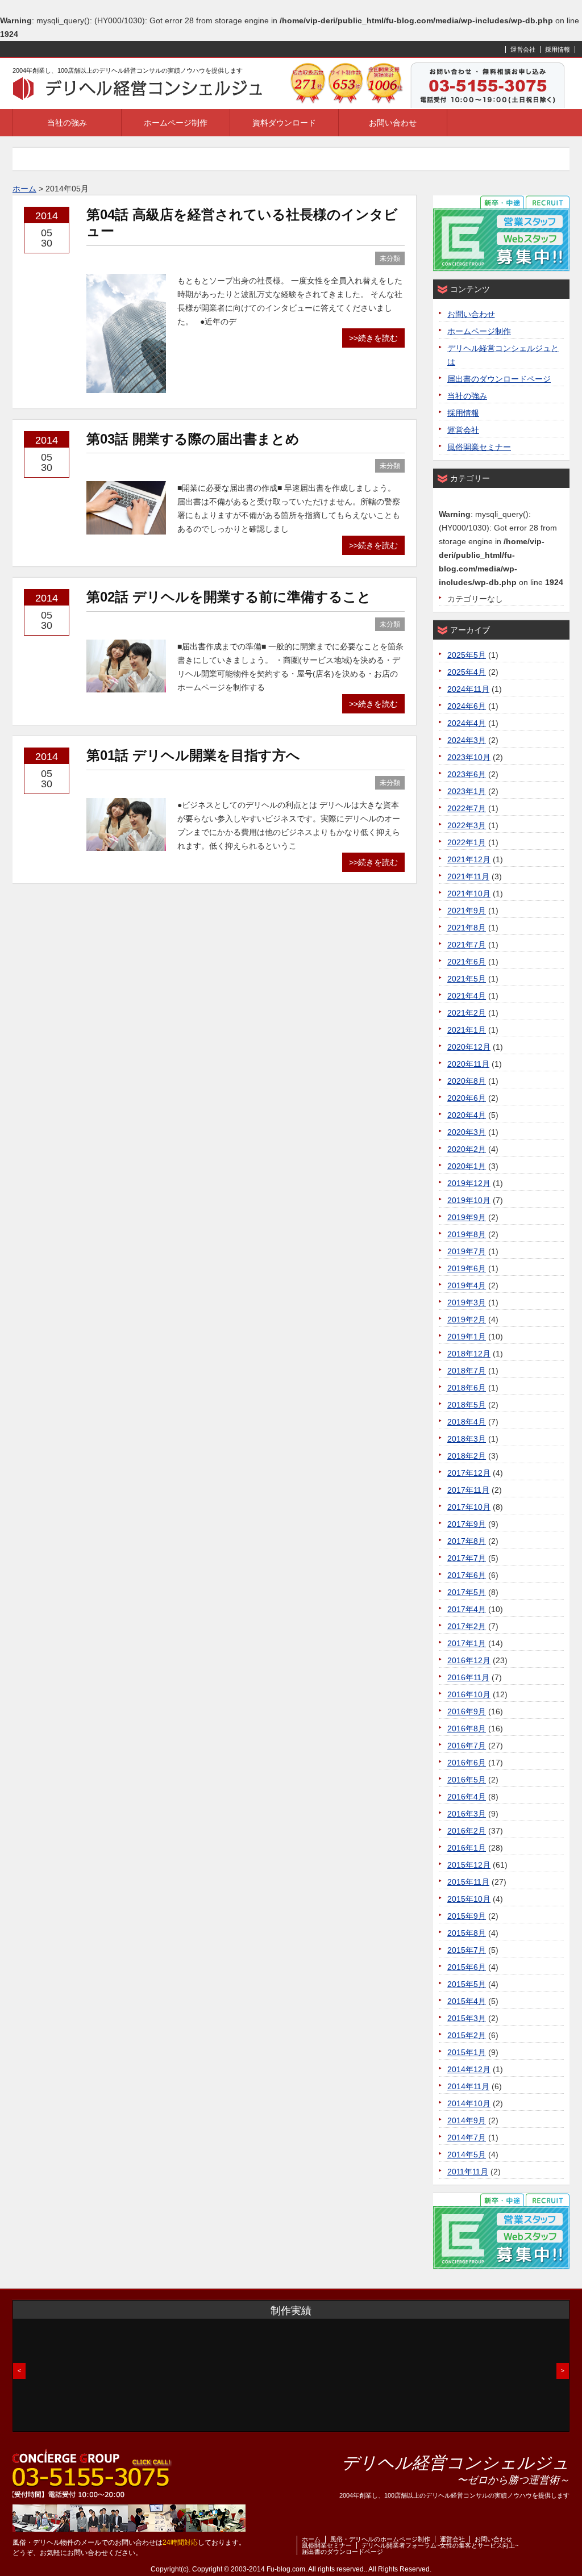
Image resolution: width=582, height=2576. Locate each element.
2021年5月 (467, 979)
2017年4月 (467, 1609)
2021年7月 (467, 945)
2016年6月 (467, 1763)
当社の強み (67, 123)
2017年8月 (467, 1541)
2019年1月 (467, 1337)
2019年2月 (467, 1320)
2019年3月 (467, 1302)
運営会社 (523, 49)
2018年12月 (469, 1354)
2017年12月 (469, 1473)
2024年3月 (467, 740)
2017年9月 (467, 1524)
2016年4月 (467, 1797)
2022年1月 (467, 842)
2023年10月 (469, 757)
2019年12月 (469, 1183)
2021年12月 (469, 859)
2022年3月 (467, 825)
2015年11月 (468, 1882)
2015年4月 (467, 2001)
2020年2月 (467, 1149)
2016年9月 (467, 1711)
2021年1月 (467, 1030)
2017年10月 (469, 1507)
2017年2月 (467, 1626)
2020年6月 (467, 1098)
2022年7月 (467, 808)
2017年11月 (468, 1490)
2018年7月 (467, 1371)
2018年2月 (467, 1456)
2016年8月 (467, 1729)
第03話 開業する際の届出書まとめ (193, 439)
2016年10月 (469, 1694)
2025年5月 (467, 655)
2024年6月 (467, 706)
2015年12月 (469, 1865)
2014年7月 (467, 2137)
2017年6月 (467, 1575)
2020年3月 (467, 1132)
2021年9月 (467, 911)
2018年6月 (467, 1388)
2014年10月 (469, 2103)
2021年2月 (467, 1013)
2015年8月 (467, 1933)
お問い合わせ (393, 123)
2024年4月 (467, 723)
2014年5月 (467, 2155)
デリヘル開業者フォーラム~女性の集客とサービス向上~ (440, 2545)
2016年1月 (467, 1848)
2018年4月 (467, 1422)
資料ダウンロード (284, 123)
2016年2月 (467, 1831)
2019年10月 (469, 1200)
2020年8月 (467, 1081)
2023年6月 (467, 774)
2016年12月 (469, 1660)
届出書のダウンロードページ (499, 379)
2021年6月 (467, 962)
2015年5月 (467, 1984)
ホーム (311, 2539)
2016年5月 (467, 1780)
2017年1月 (467, 1643)
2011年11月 (468, 2172)
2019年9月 (467, 1217)
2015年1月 (467, 2052)
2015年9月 (467, 1916)
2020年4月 (467, 1115)
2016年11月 (468, 1677)
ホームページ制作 (176, 123)
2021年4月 (467, 996)
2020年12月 (469, 1047)
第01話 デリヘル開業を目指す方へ (193, 755)
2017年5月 (467, 1592)
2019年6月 (467, 1268)
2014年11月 (468, 2086)
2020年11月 (468, 1064)
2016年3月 (467, 1814)
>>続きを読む (373, 338)
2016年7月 (467, 1746)
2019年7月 (467, 1251)
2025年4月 (467, 672)
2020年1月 (467, 1166)
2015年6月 (467, 1967)
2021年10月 (469, 894)
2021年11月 (468, 876)
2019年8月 (467, 1234)
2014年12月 (469, 2069)
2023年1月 (467, 791)
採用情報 (558, 49)
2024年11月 (468, 689)
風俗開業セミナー (479, 447)
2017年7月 (467, 1558)
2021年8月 (467, 928)
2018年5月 (467, 1405)
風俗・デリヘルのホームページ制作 (380, 2539)
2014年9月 (467, 2120)
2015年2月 (467, 2035)
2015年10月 (469, 1899)
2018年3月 (467, 1439)
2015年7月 (467, 1950)
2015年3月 (467, 2018)
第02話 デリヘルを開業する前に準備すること (229, 597)
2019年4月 (467, 1285)
